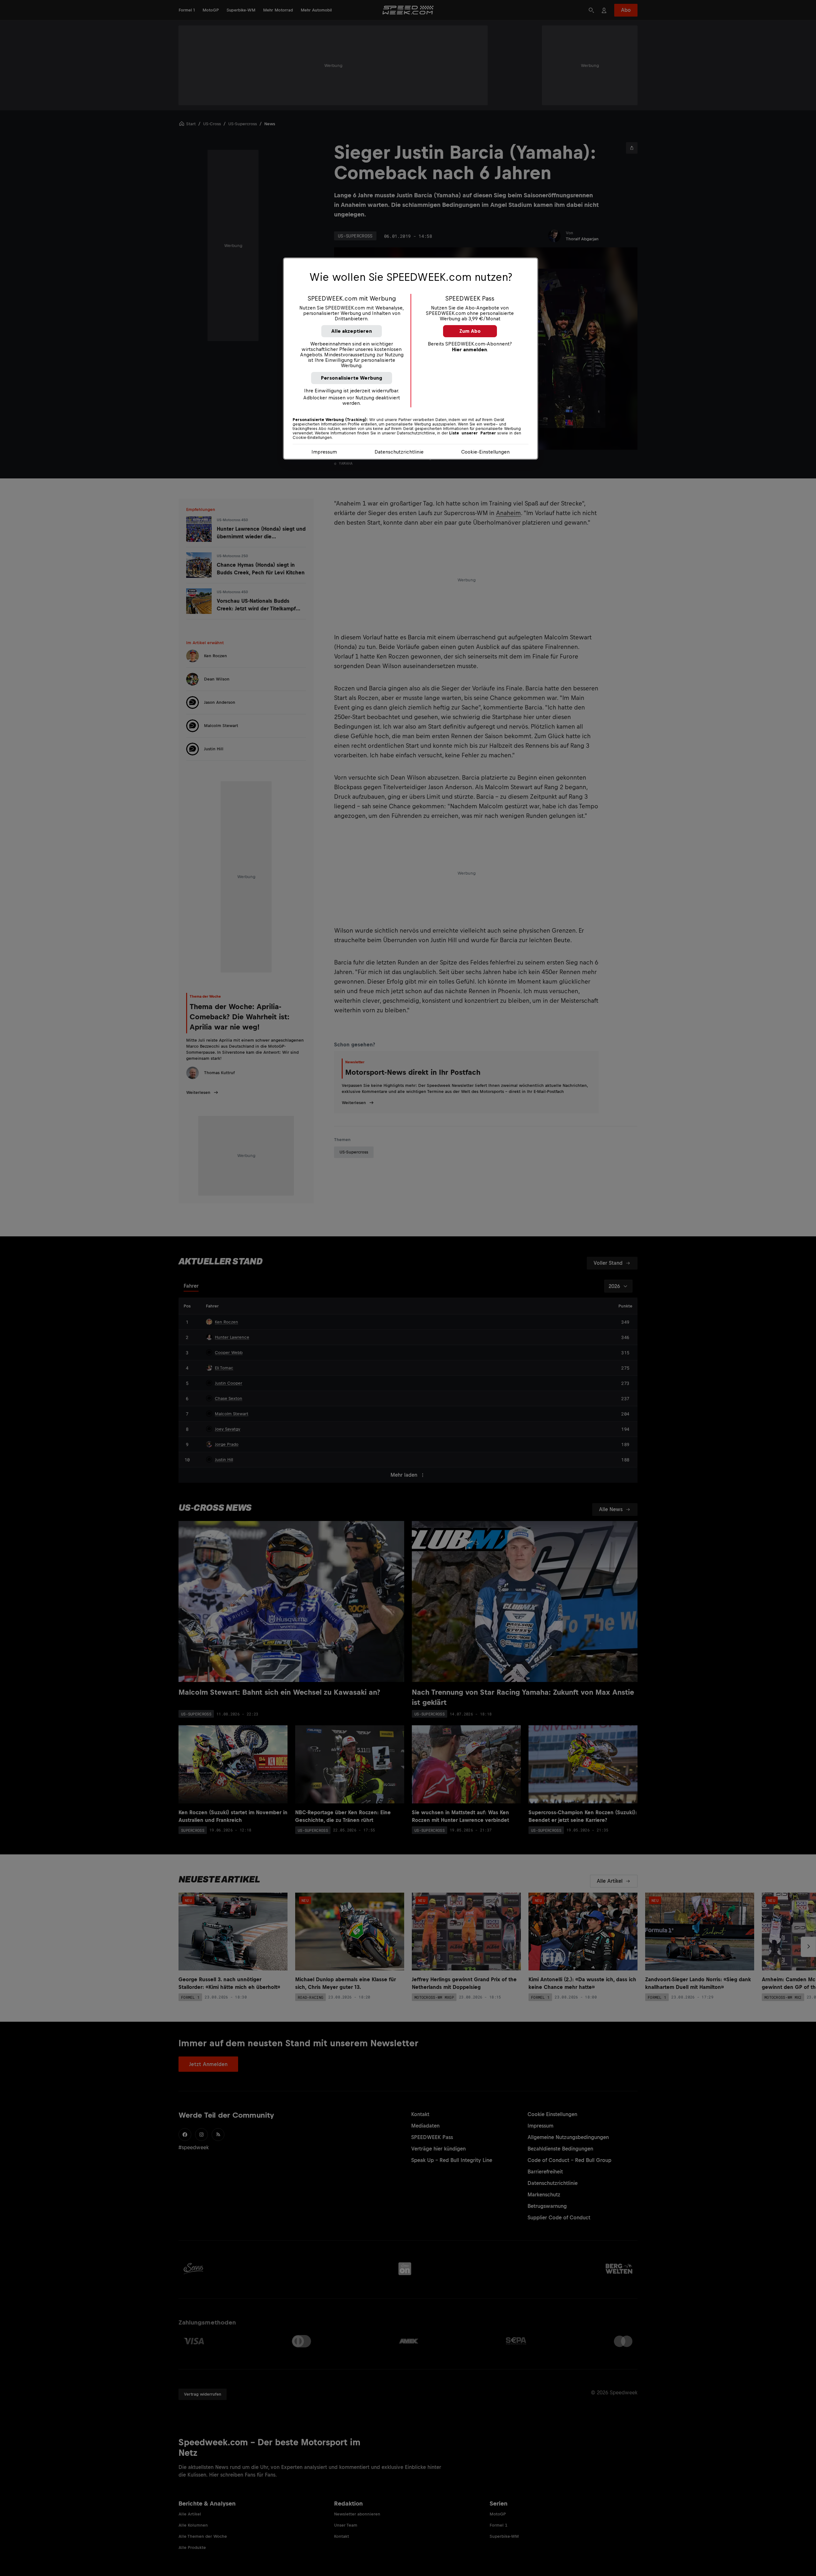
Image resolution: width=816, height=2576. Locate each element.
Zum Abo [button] (470, 331)
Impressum (324, 452)
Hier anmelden (470, 349)
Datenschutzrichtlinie (399, 452)
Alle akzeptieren (352, 331)
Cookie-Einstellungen (485, 452)
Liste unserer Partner (473, 433)
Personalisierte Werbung (352, 378)
